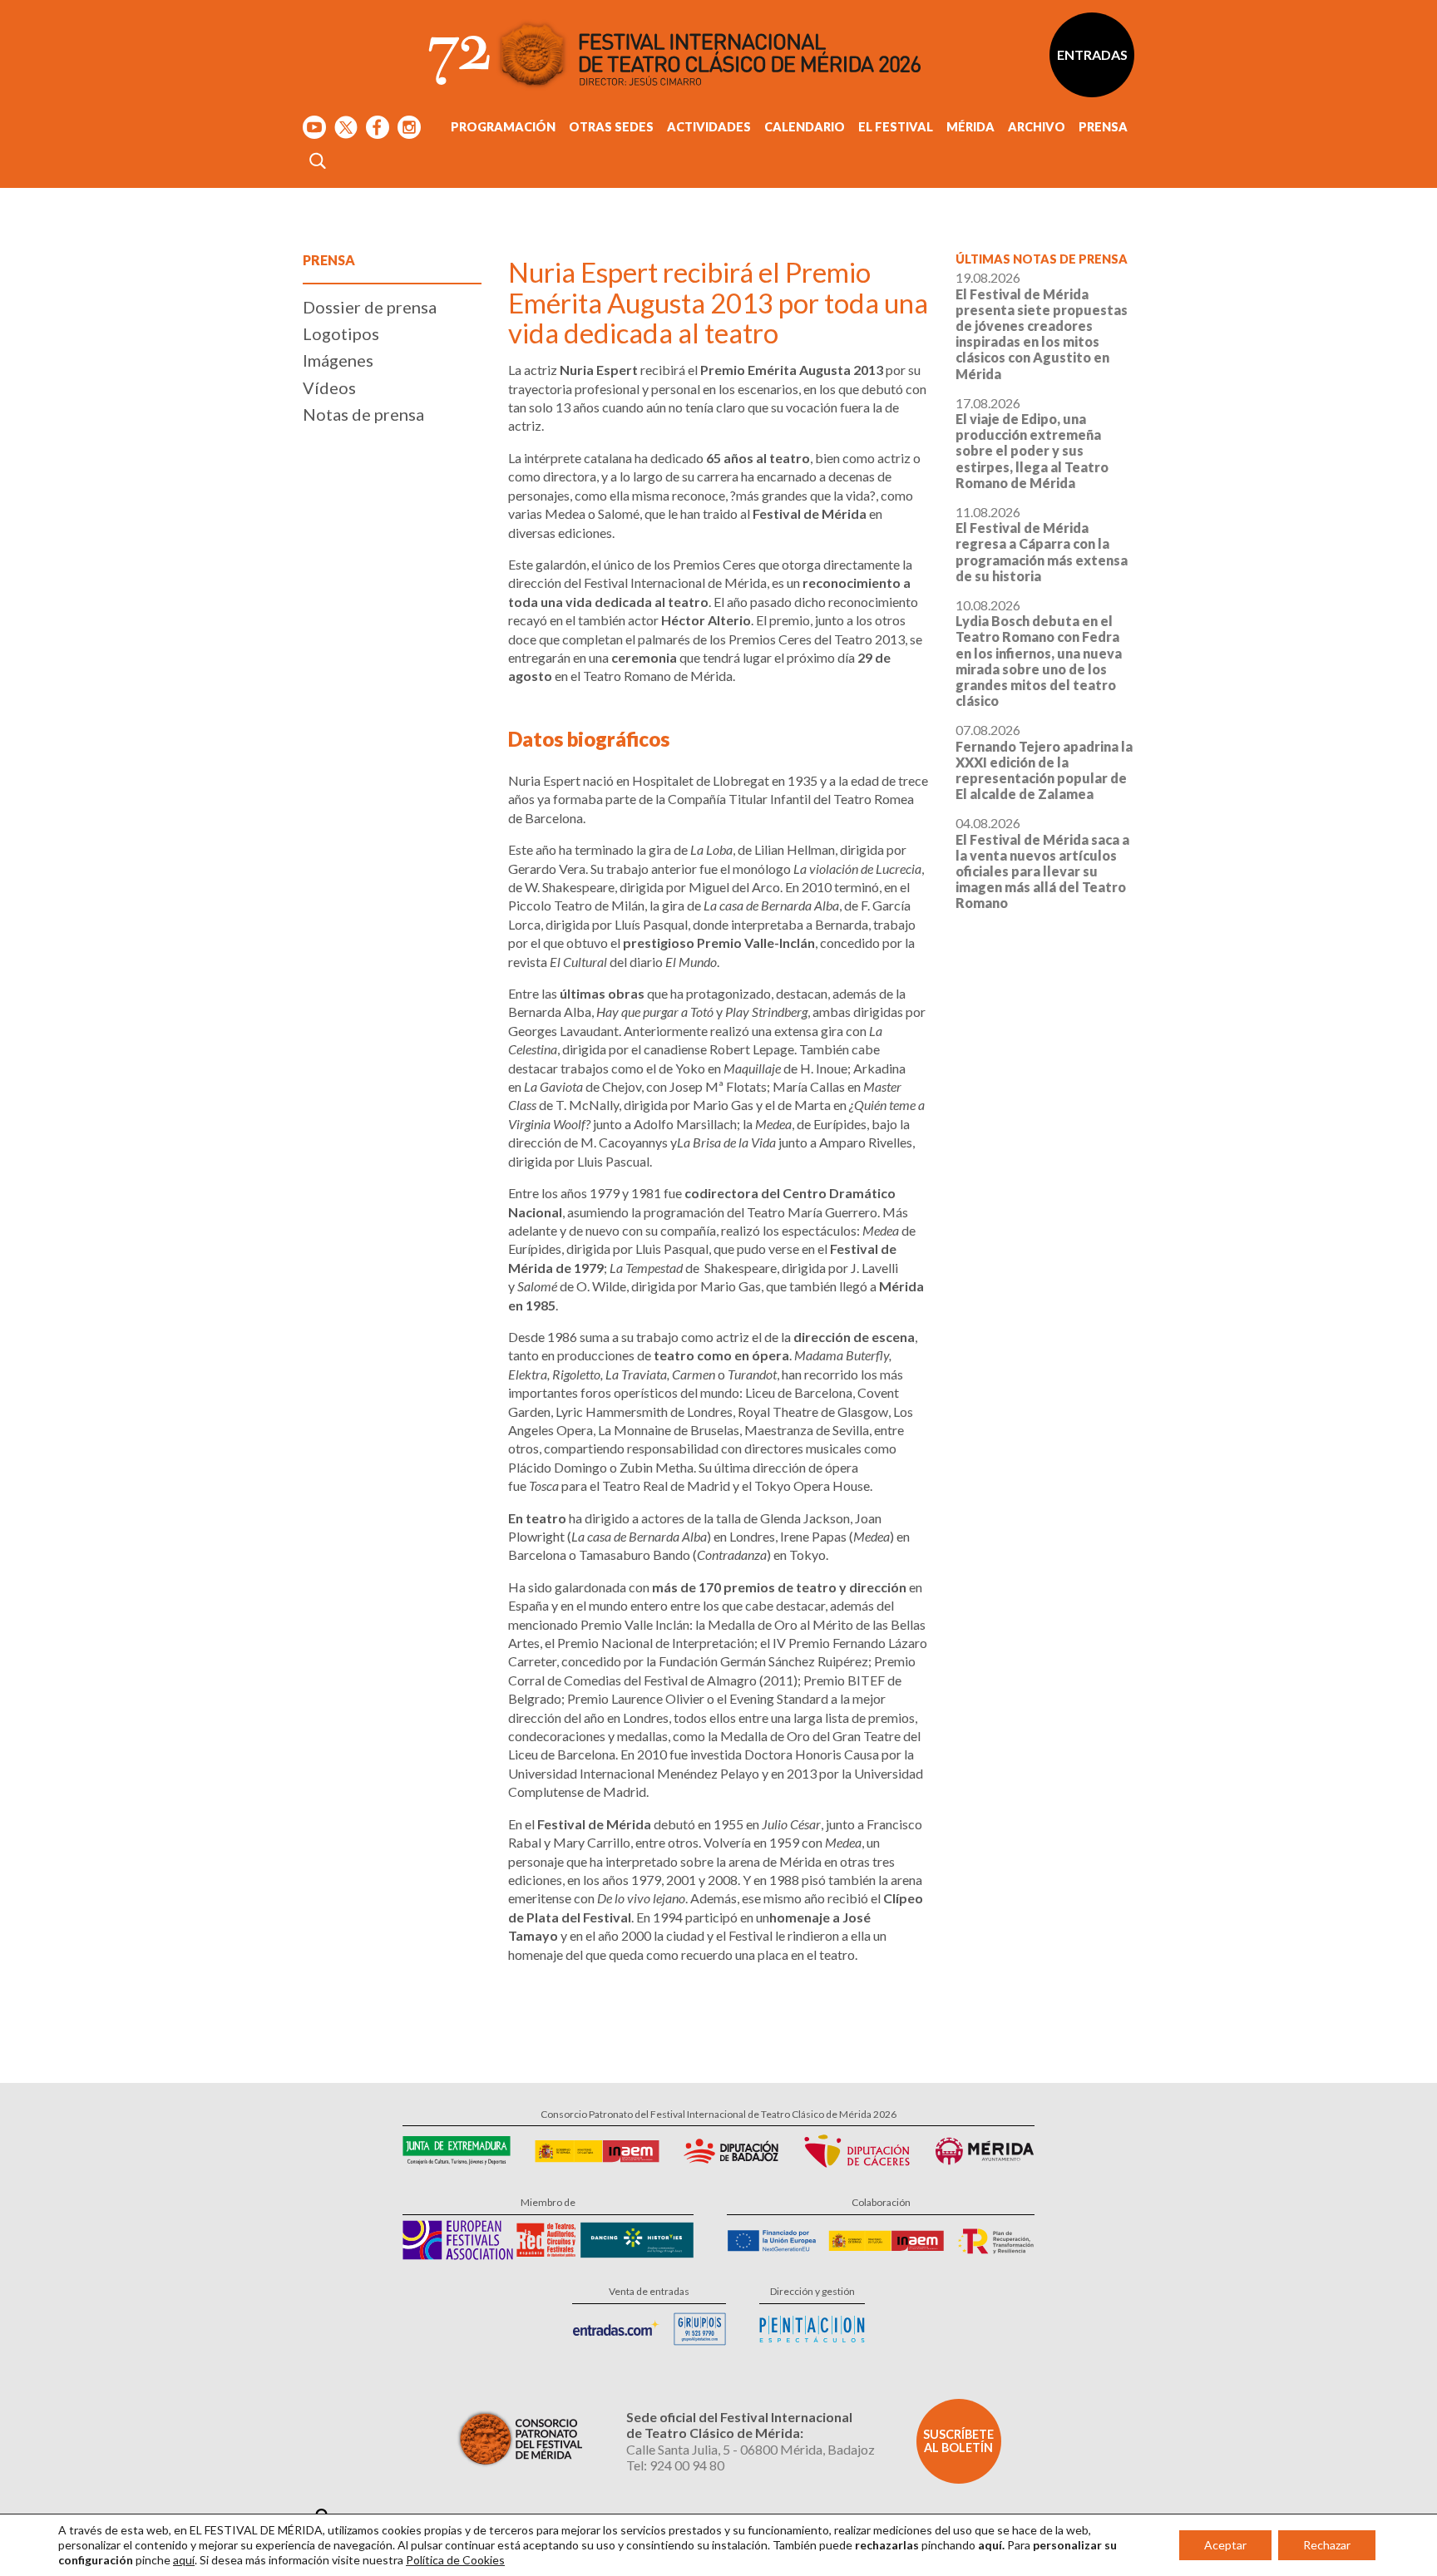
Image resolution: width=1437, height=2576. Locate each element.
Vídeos (329, 387)
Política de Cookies (455, 2560)
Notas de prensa (363, 414)
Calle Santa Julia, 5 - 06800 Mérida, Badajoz (751, 2449)
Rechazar (1327, 2545)
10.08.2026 (1039, 653)
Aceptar (1225, 2545)
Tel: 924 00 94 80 (675, 2465)
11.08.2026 (1042, 544)
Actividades (709, 127)
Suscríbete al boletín (958, 2441)
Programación (503, 127)
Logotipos (341, 333)
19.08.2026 (1042, 325)
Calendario (805, 127)
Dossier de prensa (370, 307)
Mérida (970, 127)
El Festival (896, 127)
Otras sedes (611, 127)
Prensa (1103, 127)
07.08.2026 (1044, 762)
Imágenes (338, 360)
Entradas (1092, 54)
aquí (184, 2560)
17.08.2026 (1032, 443)
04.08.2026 (1042, 863)
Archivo (1037, 127)
